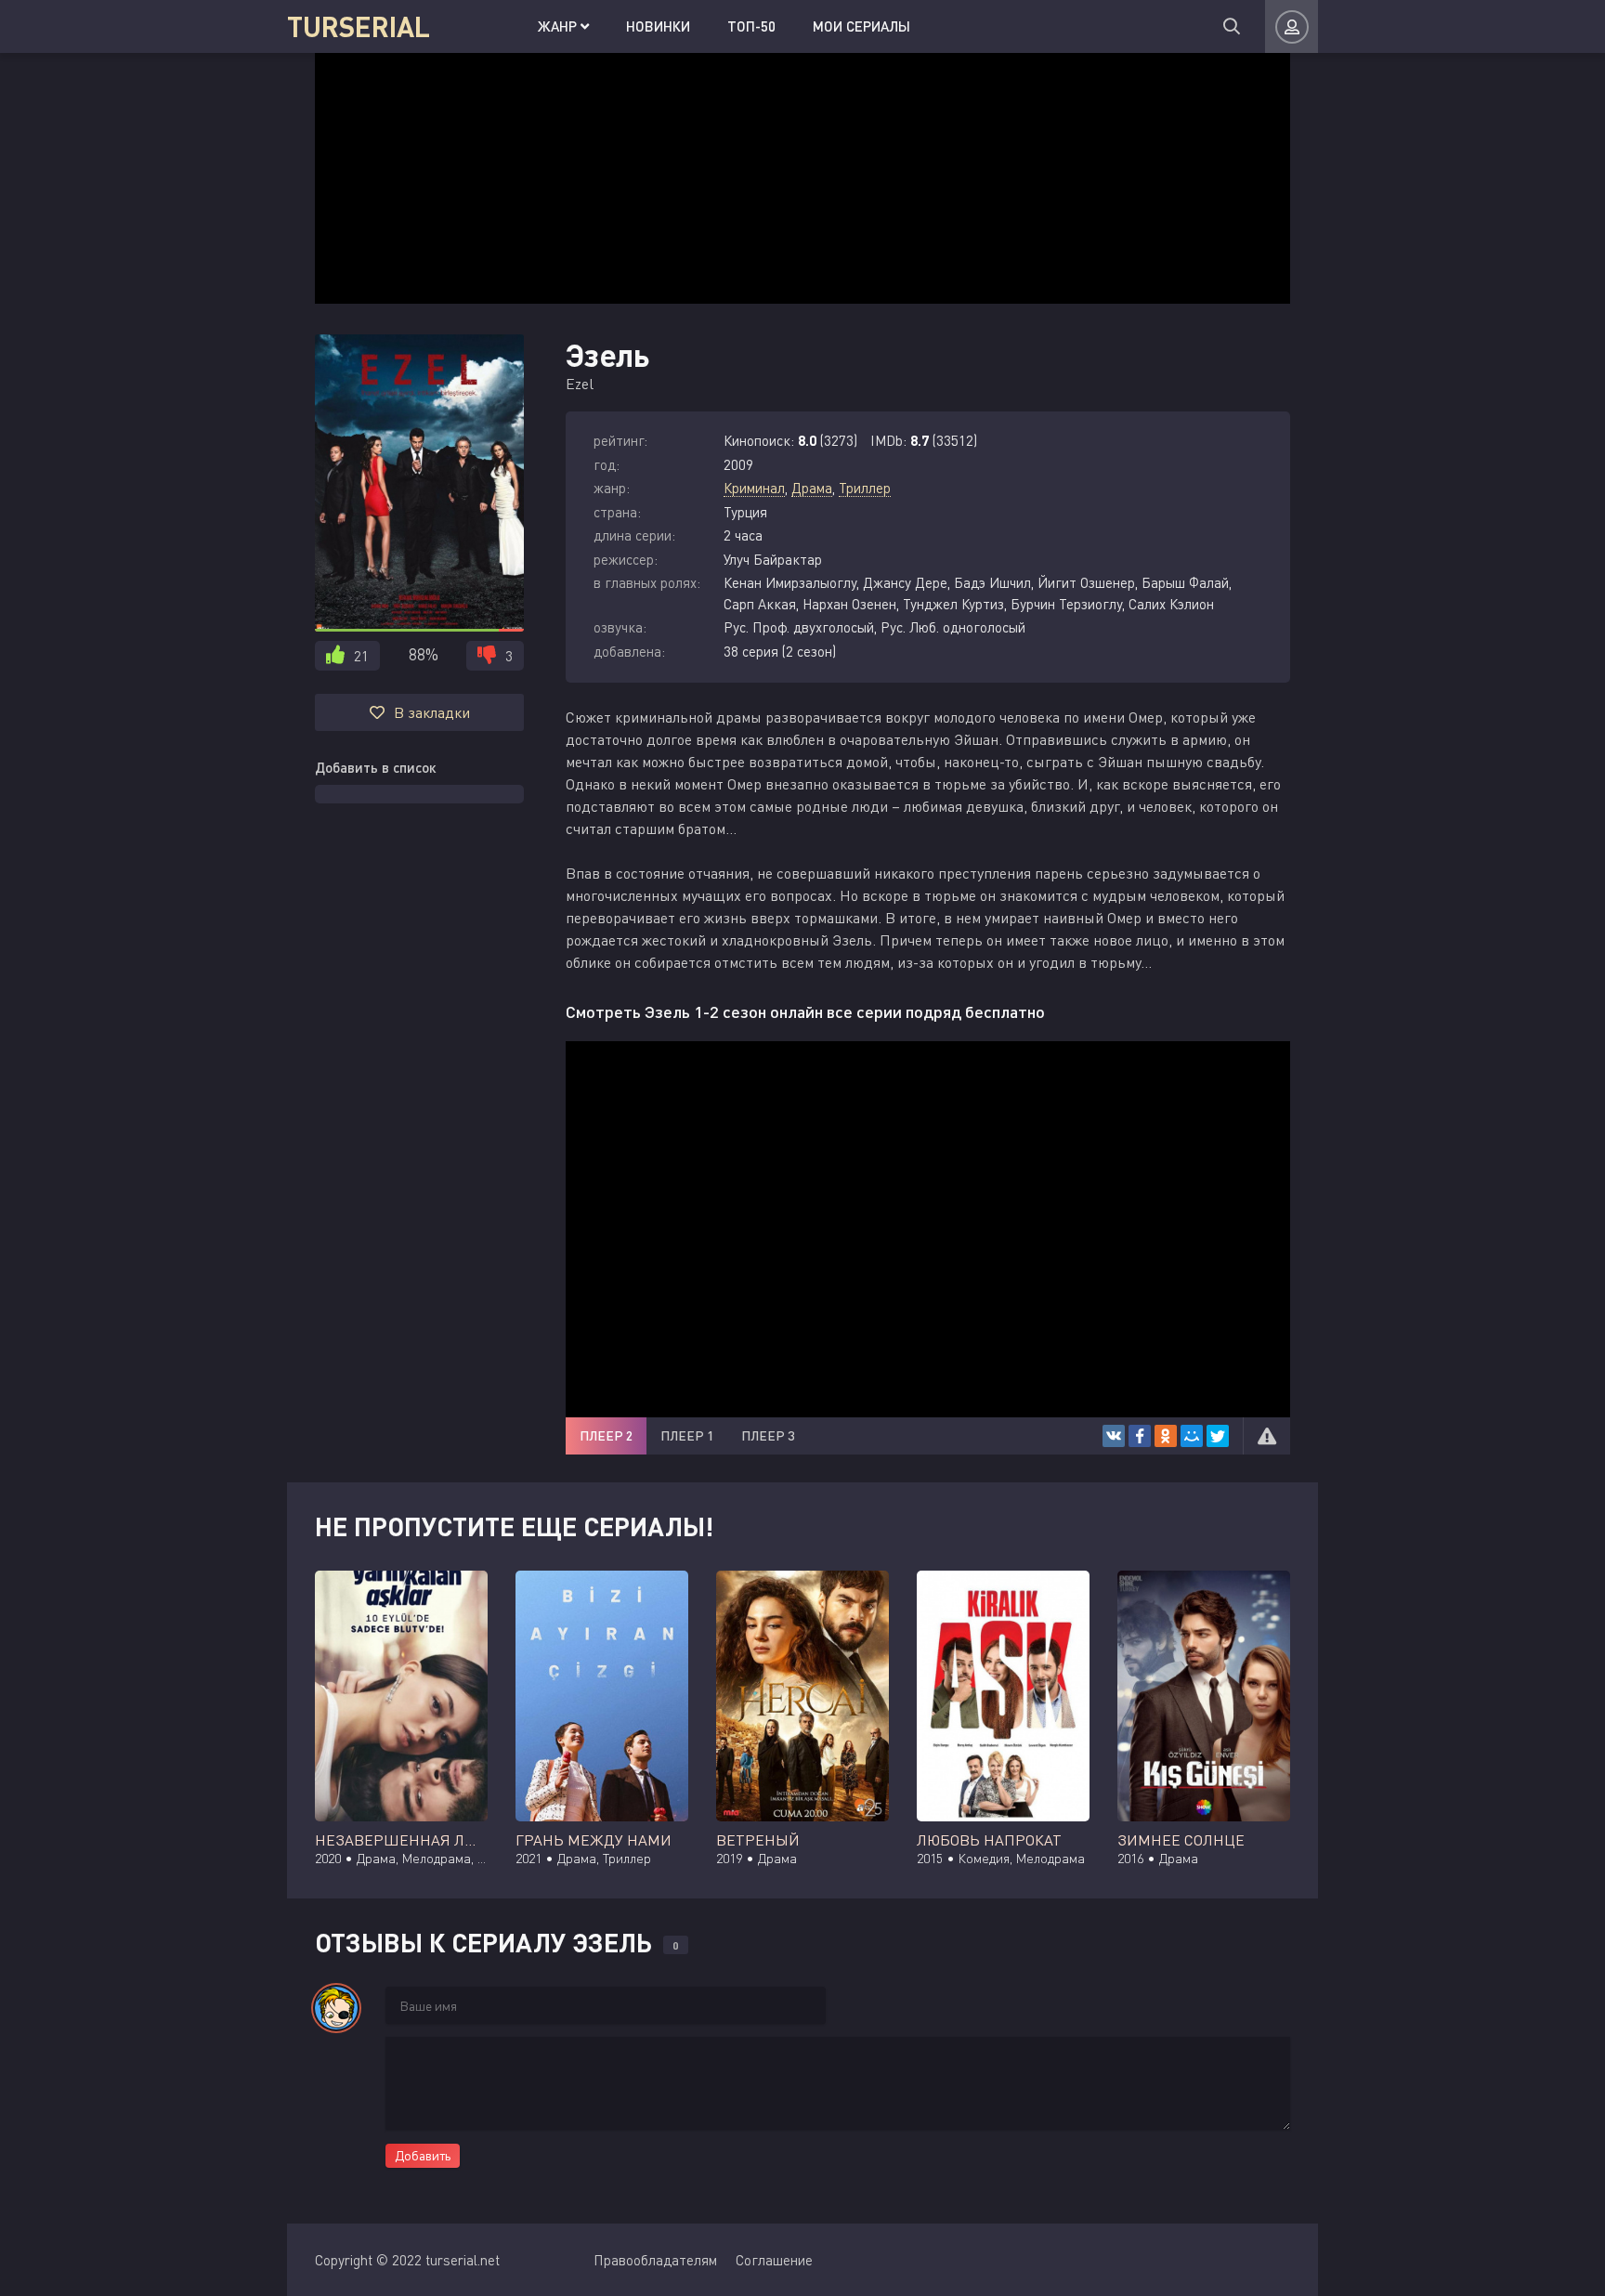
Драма (812, 488)
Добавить (423, 2155)
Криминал (754, 488)
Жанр (559, 26)
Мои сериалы (861, 26)
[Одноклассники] (1166, 1436)
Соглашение (774, 2260)
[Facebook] (1140, 1436)
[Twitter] (1218, 1436)
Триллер (865, 488)
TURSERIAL (359, 26)
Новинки (658, 26)
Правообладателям (655, 2260)
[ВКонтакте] (1114, 1436)
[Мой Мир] (1192, 1436)
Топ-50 (751, 26)
